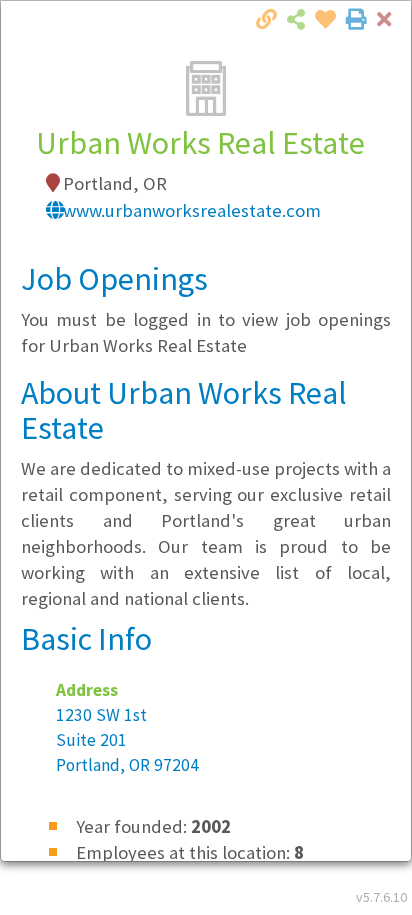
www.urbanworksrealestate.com (192, 210)
